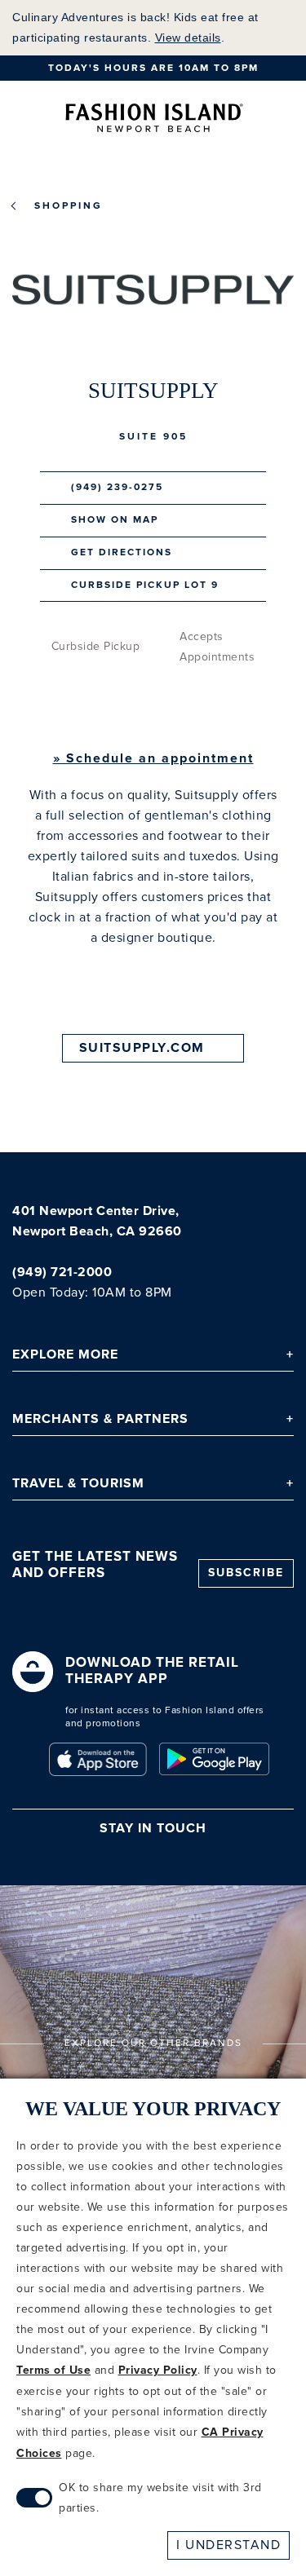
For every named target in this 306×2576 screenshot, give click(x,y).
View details (188, 38)
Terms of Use (53, 2371)
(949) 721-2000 (62, 1273)
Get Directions (122, 552)
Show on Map (115, 520)
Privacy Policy (158, 2371)
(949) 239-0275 (117, 487)
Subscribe (246, 1573)
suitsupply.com (142, 1048)
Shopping (69, 206)
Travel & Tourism (78, 1484)
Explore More (65, 1355)
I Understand (228, 2545)
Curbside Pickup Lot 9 (145, 585)
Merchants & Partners (100, 1419)
